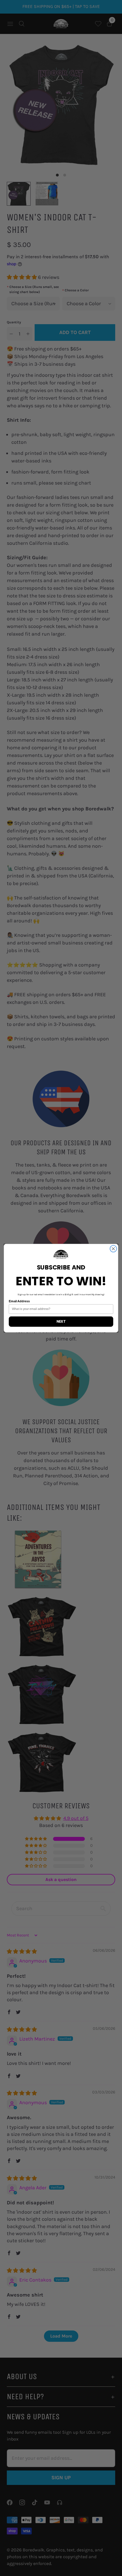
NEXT (61, 1321)
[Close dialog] (113, 1249)
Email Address (19, 1301)
